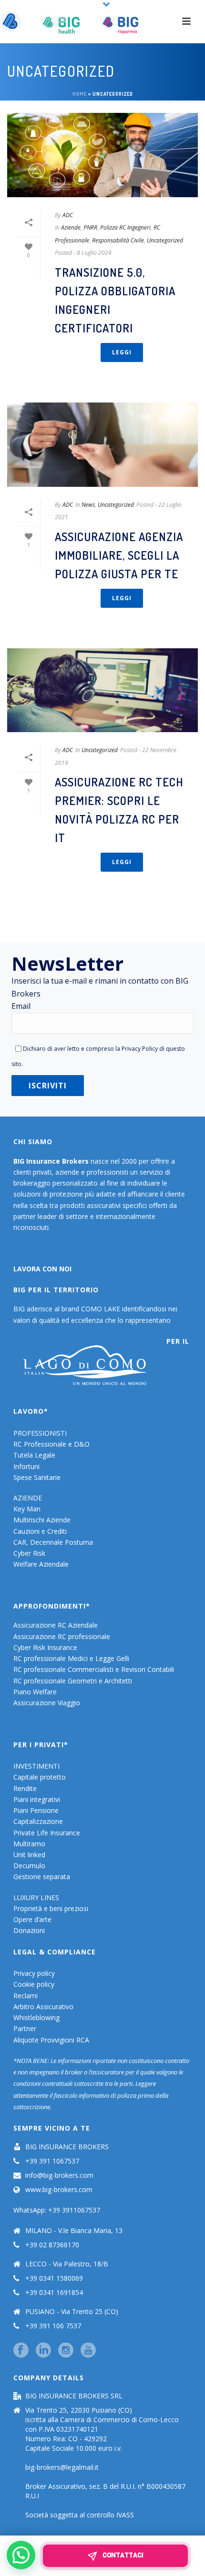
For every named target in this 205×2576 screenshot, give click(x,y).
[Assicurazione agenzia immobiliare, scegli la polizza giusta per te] (102, 445)
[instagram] (66, 2351)
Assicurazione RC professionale (62, 1636)
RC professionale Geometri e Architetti (73, 1681)
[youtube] (88, 2351)
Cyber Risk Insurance (45, 1647)
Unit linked (29, 1855)
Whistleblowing (36, 2018)
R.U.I (32, 2496)
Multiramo (29, 1844)
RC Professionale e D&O (51, 1444)
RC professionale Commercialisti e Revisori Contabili (94, 1669)
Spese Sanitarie (37, 1477)
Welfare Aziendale (41, 1564)
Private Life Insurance (47, 1833)
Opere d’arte (32, 1919)
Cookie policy (34, 1984)
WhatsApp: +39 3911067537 (57, 2210)
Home (80, 94)
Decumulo (29, 1866)
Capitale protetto (40, 1777)
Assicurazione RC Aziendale (56, 1625)
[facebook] (21, 2351)
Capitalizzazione (38, 1821)
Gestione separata (42, 1877)
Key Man (27, 1509)
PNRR (90, 227)
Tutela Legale (34, 1455)
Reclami (26, 1996)
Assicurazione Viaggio (47, 1703)
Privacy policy (34, 1973)
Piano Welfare (35, 1692)
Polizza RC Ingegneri (125, 227)
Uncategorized (165, 240)
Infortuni (26, 1466)
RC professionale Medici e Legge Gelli (71, 1658)
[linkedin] (43, 2351)
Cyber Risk (29, 1553)
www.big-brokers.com (59, 2190)
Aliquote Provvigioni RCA (51, 2040)
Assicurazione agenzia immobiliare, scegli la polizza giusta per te (119, 555)
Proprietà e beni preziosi (51, 1908)
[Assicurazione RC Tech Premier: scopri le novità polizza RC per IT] (102, 690)
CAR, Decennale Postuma (53, 1542)
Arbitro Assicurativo (43, 2007)
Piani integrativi (37, 1799)
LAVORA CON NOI (42, 1269)
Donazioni (29, 1930)
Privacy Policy (140, 1048)
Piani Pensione (36, 1810)
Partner (25, 2028)
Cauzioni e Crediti (40, 1531)
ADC (68, 215)
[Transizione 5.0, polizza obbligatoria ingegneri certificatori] (102, 155)
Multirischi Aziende (42, 1520)
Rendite (25, 1788)
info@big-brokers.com (59, 2175)
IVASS (125, 2515)
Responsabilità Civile (118, 240)
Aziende (71, 227)
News (88, 505)
